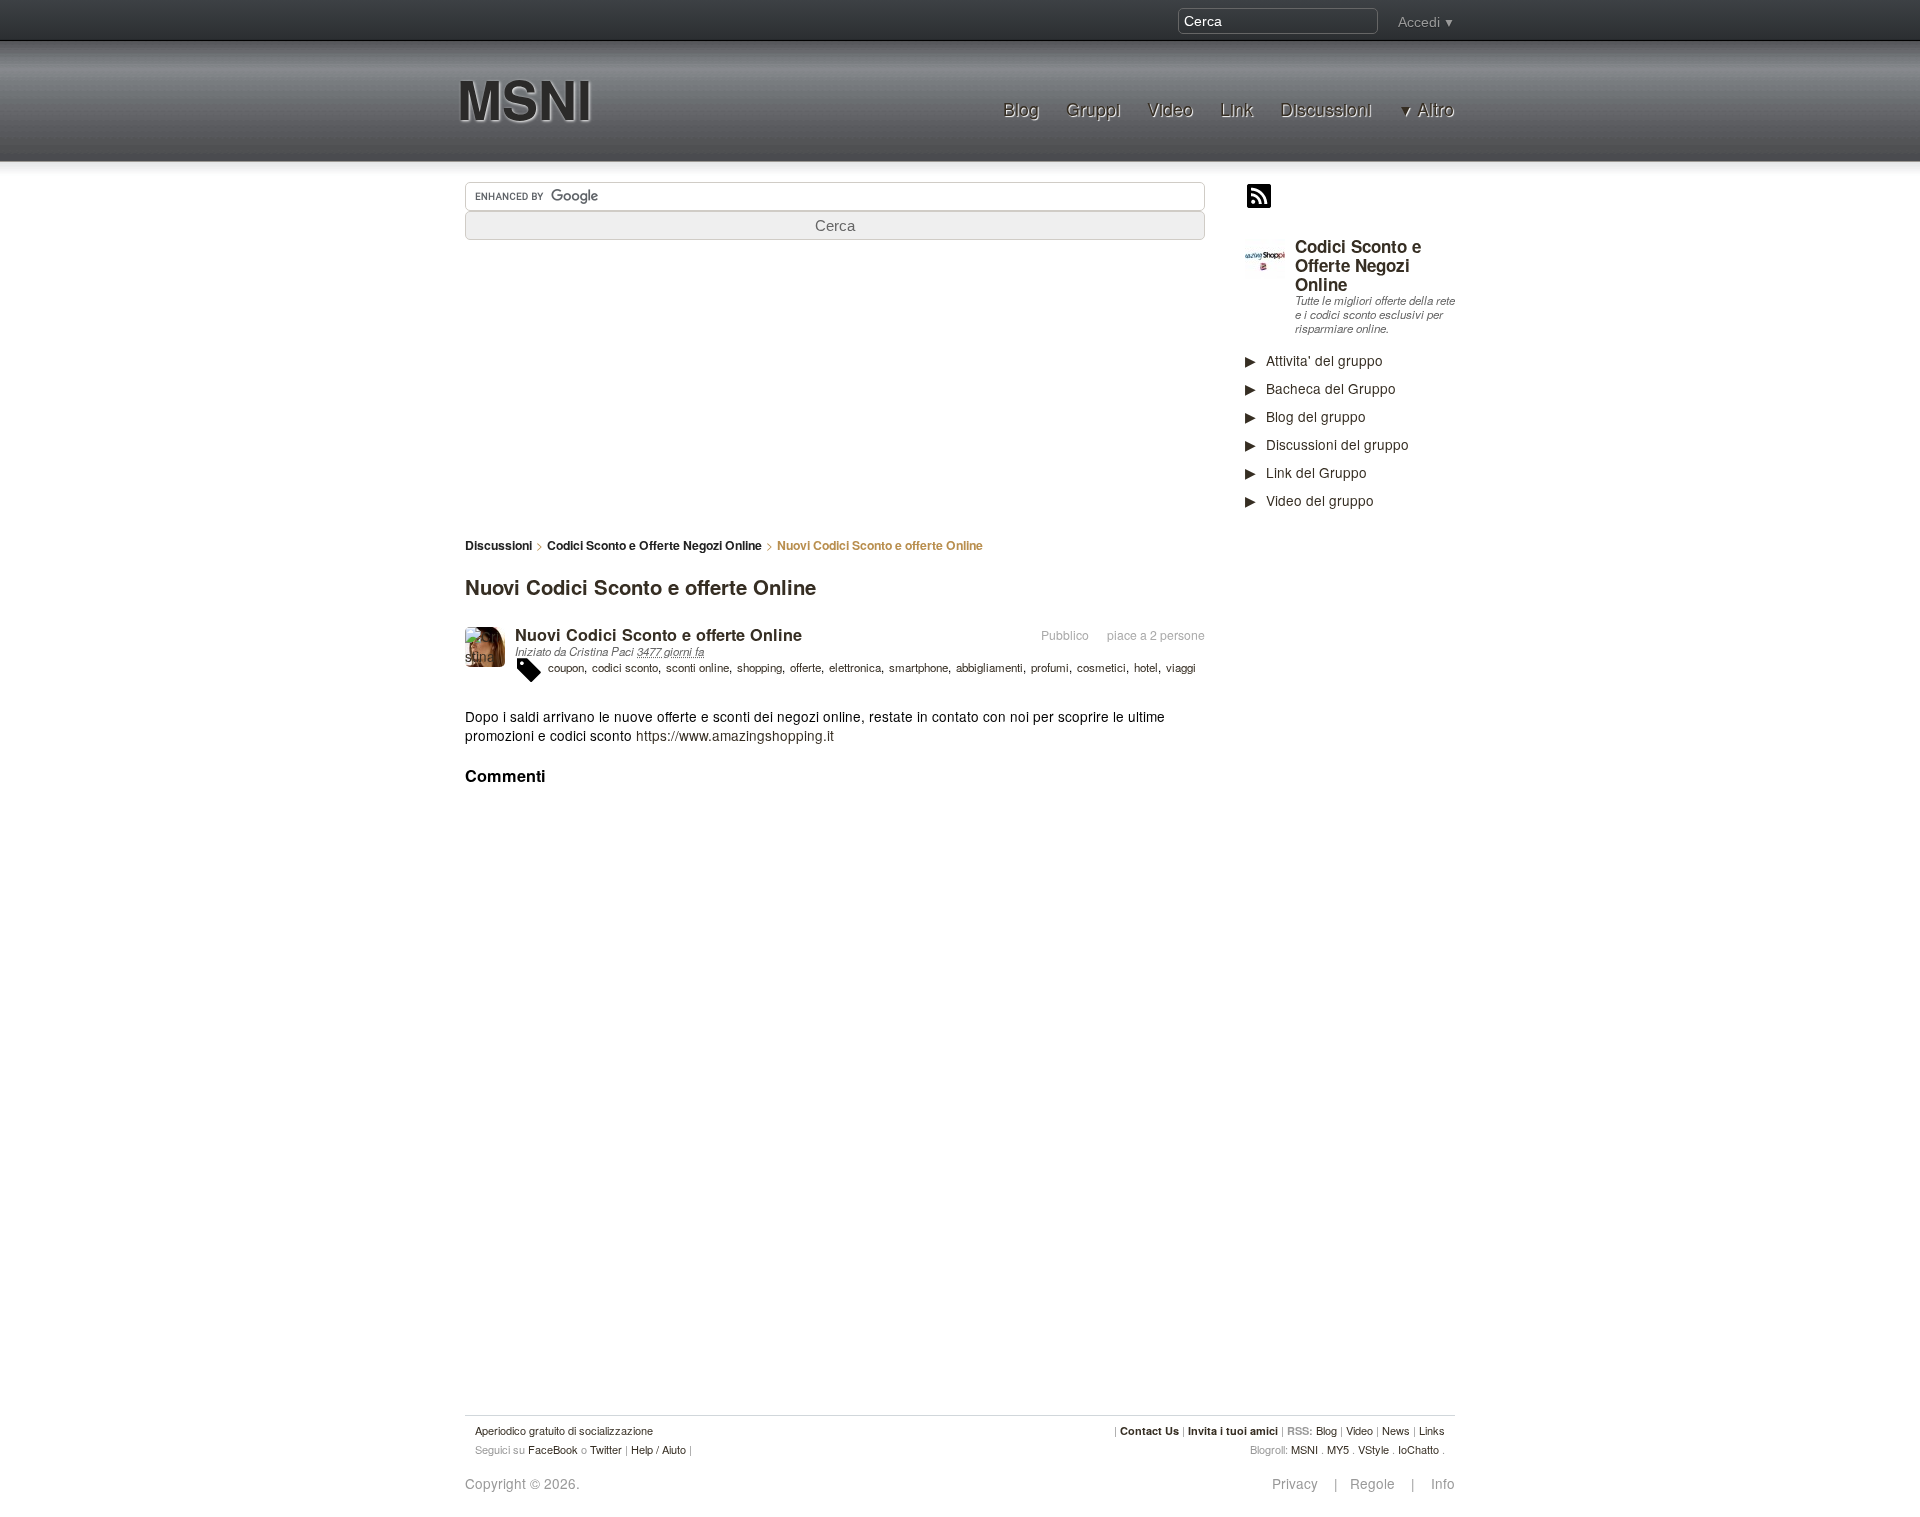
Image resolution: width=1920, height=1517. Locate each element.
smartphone (918, 667)
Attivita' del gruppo (1324, 360)
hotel (1146, 667)
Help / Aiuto (658, 1449)
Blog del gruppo (1316, 416)
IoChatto (1418, 1449)
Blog (1021, 108)
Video (1170, 108)
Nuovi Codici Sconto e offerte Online (658, 634)
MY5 (1338, 1449)
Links (1432, 1430)
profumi (1050, 667)
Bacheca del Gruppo (1331, 388)
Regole (1374, 1483)
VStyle (1373, 1449)
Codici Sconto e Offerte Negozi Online (1358, 265)
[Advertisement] (1395, 837)
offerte (805, 667)
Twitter (606, 1449)
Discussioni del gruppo (1337, 444)
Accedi (1419, 22)
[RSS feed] (1259, 198)
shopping (759, 667)
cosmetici (1101, 667)
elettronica (855, 667)
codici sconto (625, 667)
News (1396, 1430)
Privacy (1301, 1483)
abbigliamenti (989, 667)
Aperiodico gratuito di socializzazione (564, 1430)
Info (1437, 1483)
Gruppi (1093, 108)
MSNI (524, 98)
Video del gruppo (1320, 500)
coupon (566, 667)
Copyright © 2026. (522, 1483)
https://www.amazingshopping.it (735, 735)
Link (1236, 108)
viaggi (1181, 667)
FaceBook (553, 1449)
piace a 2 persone (1156, 635)
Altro (1435, 109)
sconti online (697, 667)
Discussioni (1325, 108)
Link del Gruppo (1316, 472)
